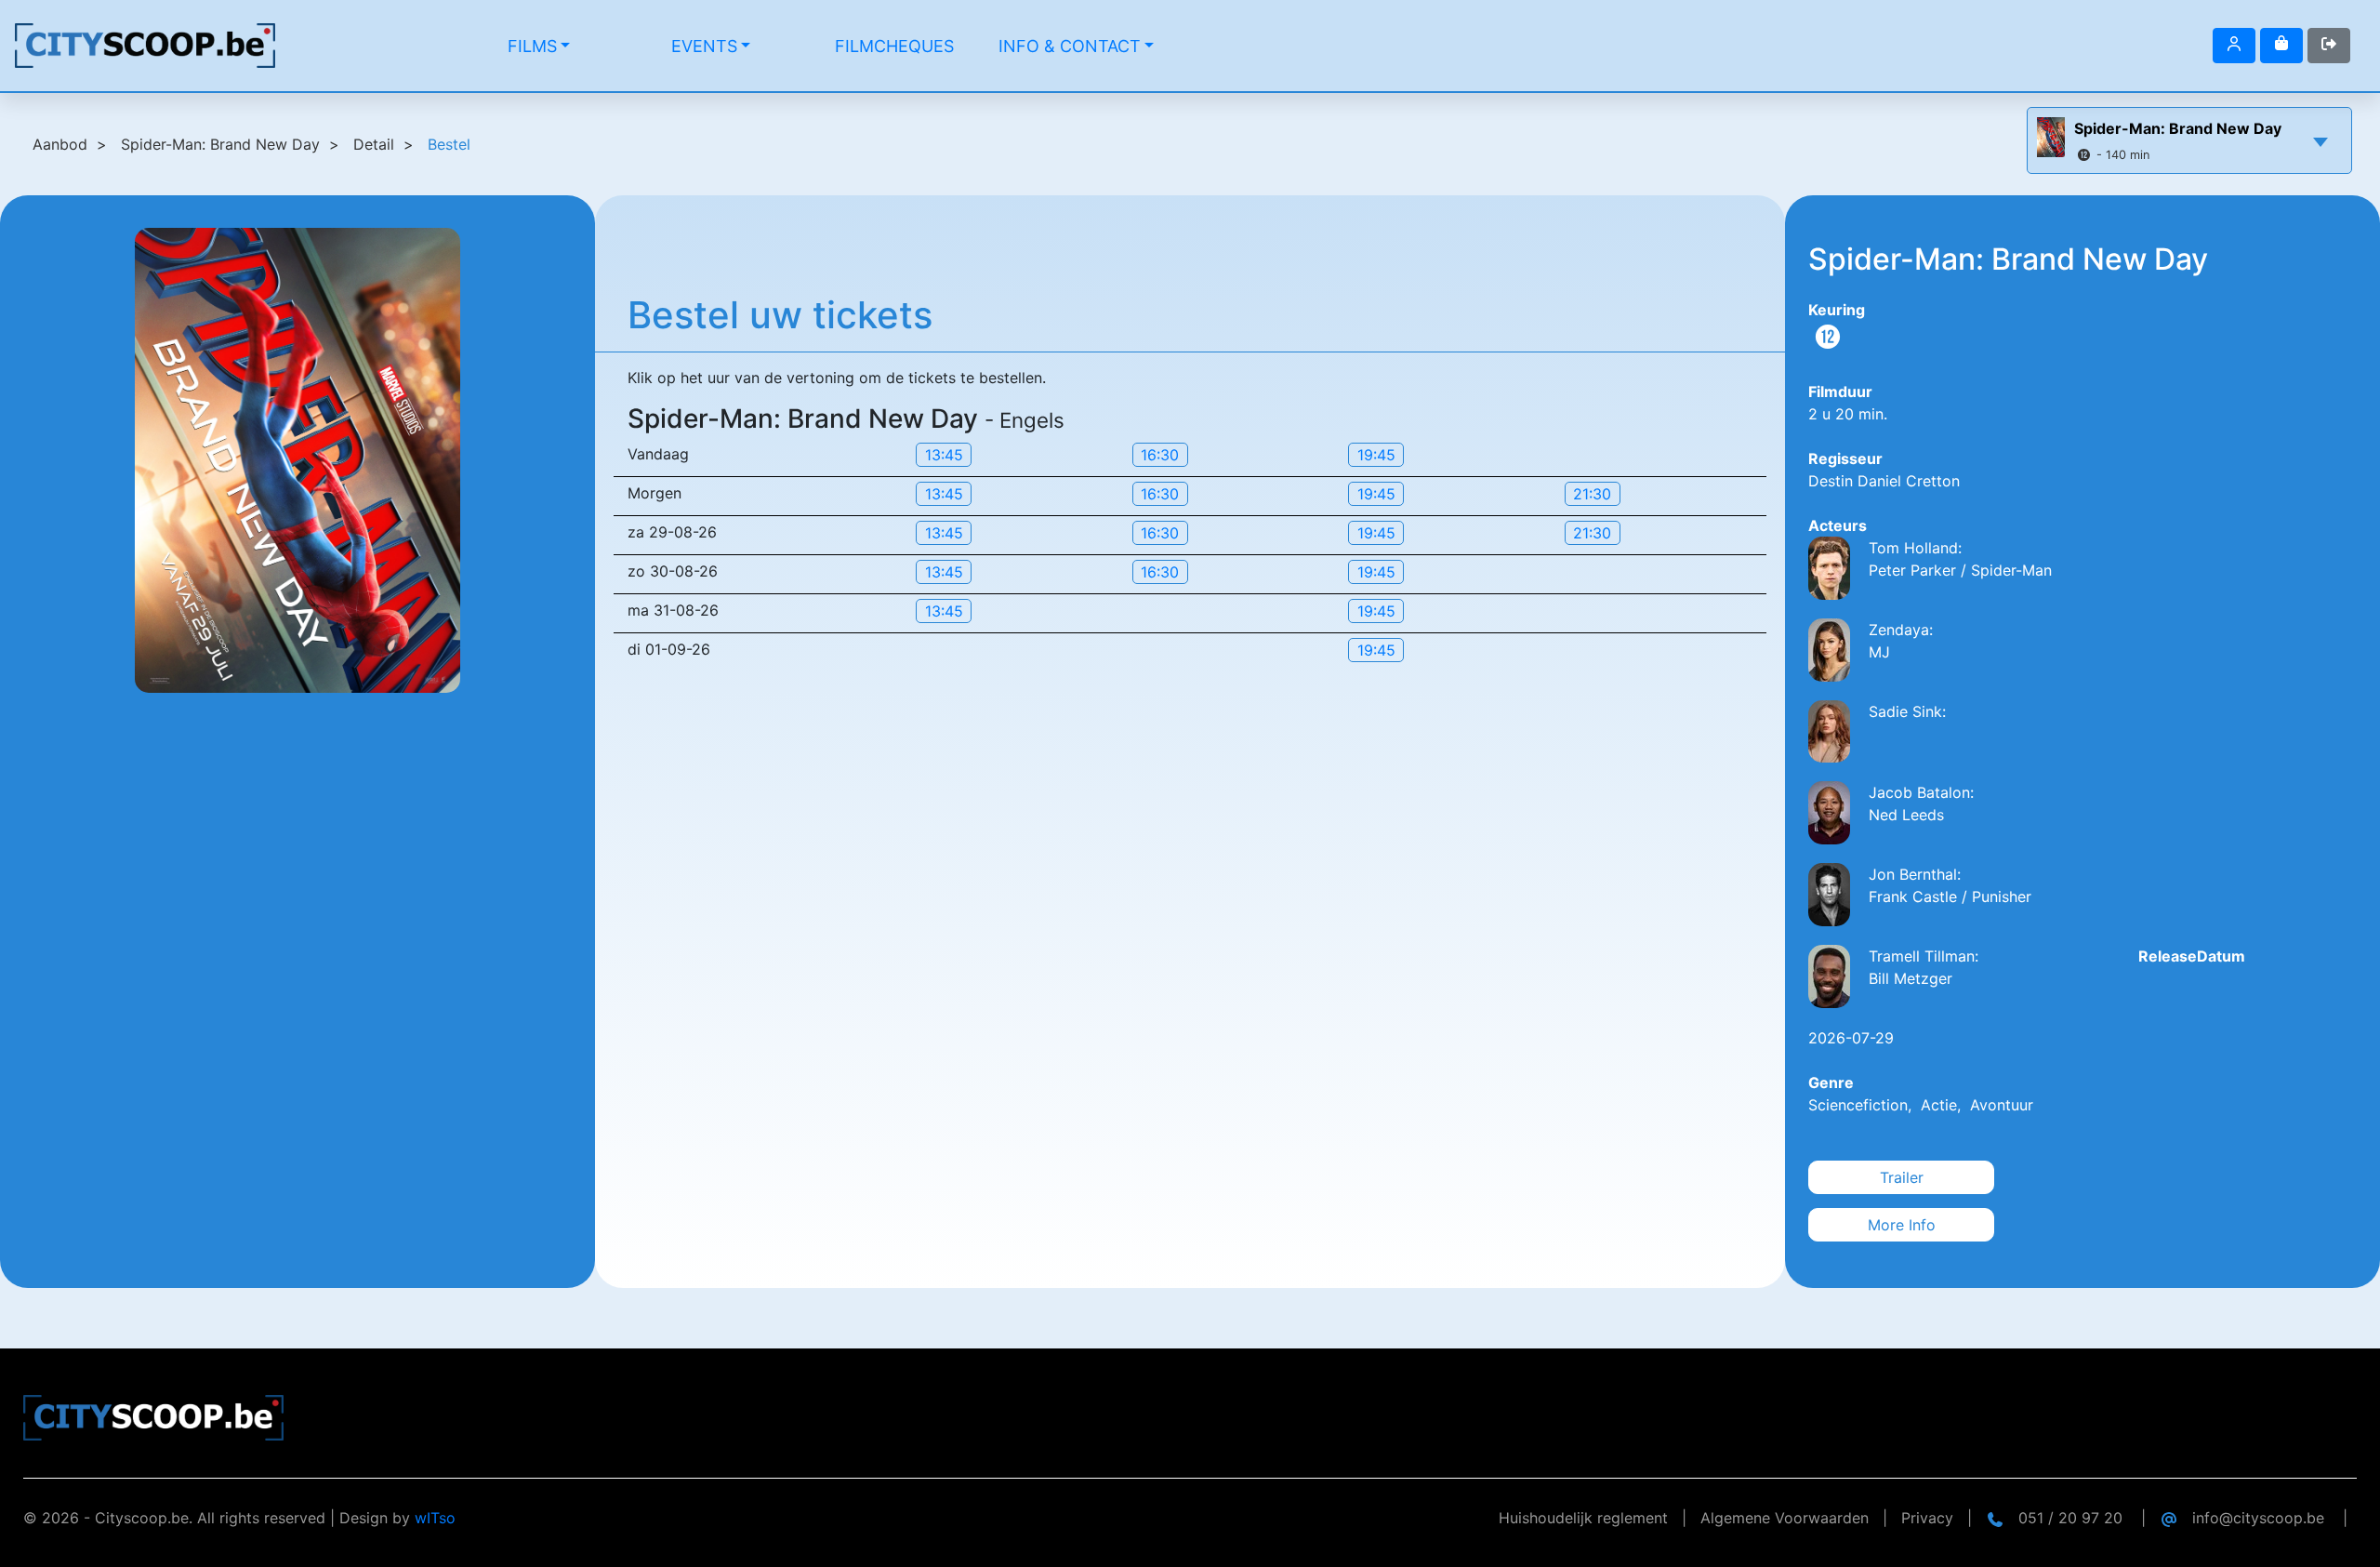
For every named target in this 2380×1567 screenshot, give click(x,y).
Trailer (1902, 1177)
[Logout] (2234, 46)
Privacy (1927, 1518)
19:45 (1376, 455)
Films (532, 46)
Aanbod (60, 144)
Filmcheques (894, 46)
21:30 (1592, 494)
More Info (1902, 1225)
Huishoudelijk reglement (1583, 1518)
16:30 (1160, 455)
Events (704, 46)
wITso (435, 1518)
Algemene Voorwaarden (1785, 1518)
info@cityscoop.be (2258, 1518)
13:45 (944, 455)
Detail (374, 144)
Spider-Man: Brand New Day (2178, 128)
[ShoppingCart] (2281, 46)
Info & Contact (1070, 46)
